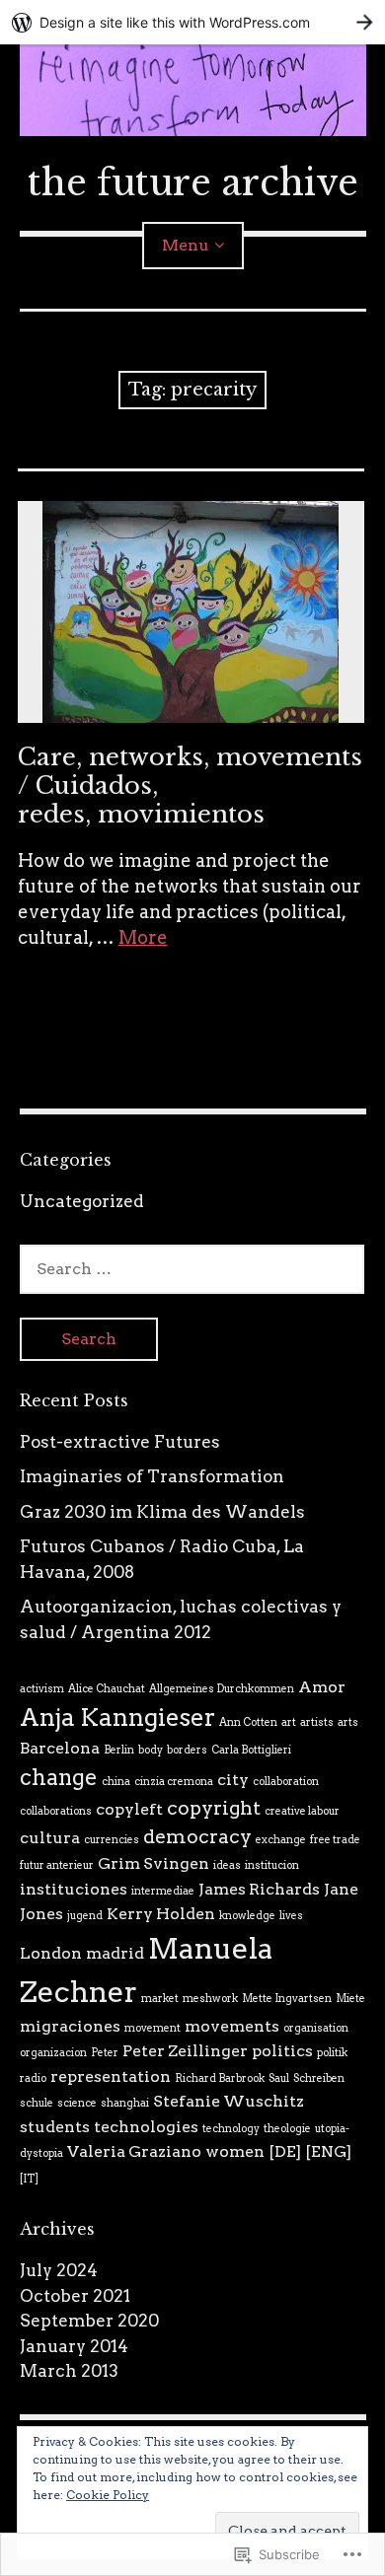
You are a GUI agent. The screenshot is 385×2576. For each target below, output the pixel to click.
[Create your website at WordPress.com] (192, 22)
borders (187, 1750)
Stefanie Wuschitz (229, 2101)
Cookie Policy (108, 2495)
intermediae (163, 1891)
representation (111, 2076)
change (59, 1777)
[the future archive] (193, 90)
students (55, 2127)
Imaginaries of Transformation (152, 1476)
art (289, 1722)
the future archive (193, 183)
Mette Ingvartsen (287, 1999)
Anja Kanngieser (117, 1717)
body (151, 1750)
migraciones (70, 2026)
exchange (281, 1840)
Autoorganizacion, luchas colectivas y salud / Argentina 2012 (181, 1619)
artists (317, 1722)
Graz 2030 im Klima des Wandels (162, 1512)
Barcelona (60, 1748)
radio (33, 2078)
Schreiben (319, 2078)
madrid (115, 1953)
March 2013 (69, 2371)
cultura (50, 1838)
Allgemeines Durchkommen (222, 1689)
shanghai (125, 2103)
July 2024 (59, 2270)
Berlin (119, 1750)
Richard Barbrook (220, 2078)
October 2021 (75, 2296)
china (116, 1782)
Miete (350, 1999)
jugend (85, 1916)
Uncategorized (82, 1201)
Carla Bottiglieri (251, 1750)
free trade (335, 1840)
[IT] (29, 2179)
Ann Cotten (248, 1722)
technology (231, 2129)
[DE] (285, 2151)
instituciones (74, 1889)
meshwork (210, 1999)
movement (153, 2028)
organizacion (53, 2053)
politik (332, 2053)
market (160, 1999)
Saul (279, 2078)
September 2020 (89, 2321)
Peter (105, 2053)
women (235, 2151)
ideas (227, 1865)
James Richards (259, 1889)
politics (282, 2051)
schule (37, 2103)
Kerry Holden (161, 1914)
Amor (322, 1687)
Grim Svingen (154, 1863)
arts (348, 1722)
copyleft (129, 1809)
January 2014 (74, 2346)
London (51, 1953)
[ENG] (328, 2151)
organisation (316, 2028)
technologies (146, 2127)
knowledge (247, 1916)
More (143, 937)
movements (232, 2026)
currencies (112, 1840)
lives (291, 1916)
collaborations (56, 1811)
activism (42, 1689)
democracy (197, 1836)
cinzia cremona (174, 1782)
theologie (287, 2129)
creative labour (302, 1811)
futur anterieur (57, 1865)
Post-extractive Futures (120, 1442)
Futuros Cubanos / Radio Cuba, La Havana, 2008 (162, 1559)
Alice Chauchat (107, 1689)
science (77, 2103)
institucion (272, 1865)
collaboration (286, 1782)
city (233, 1780)
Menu (186, 245)
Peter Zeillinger (185, 2051)
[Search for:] (192, 1268)
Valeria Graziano (134, 2151)
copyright (214, 1808)
